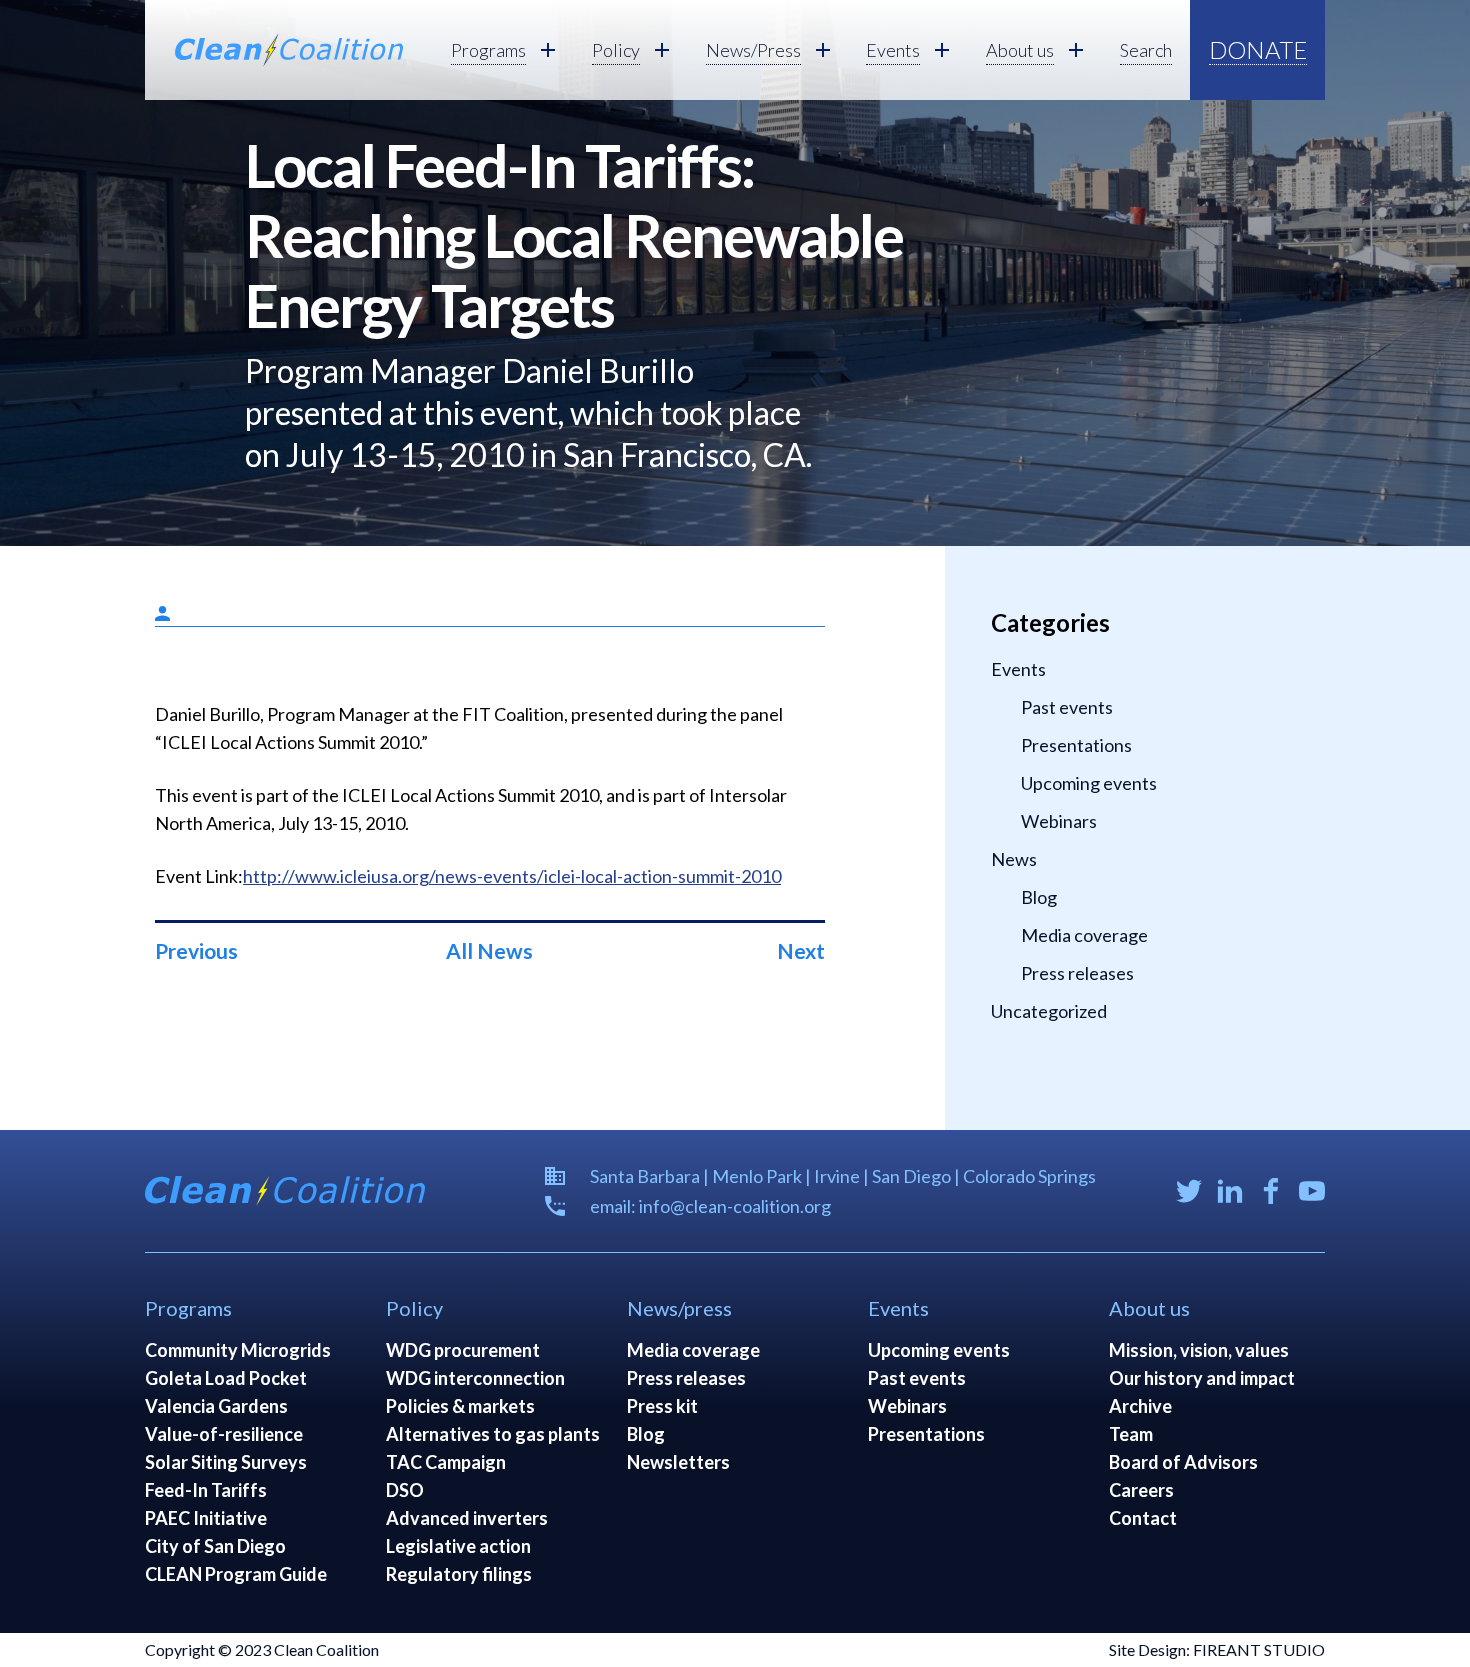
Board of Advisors (1183, 1462)
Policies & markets (460, 1406)
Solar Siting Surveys (226, 1462)
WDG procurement (463, 1350)
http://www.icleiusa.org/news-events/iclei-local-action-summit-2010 (512, 876)
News (1014, 859)
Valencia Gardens (216, 1406)
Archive (1140, 1406)
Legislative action (458, 1546)
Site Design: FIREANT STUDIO (1217, 1649)
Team (1131, 1434)
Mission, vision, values (1199, 1350)
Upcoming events (1089, 783)
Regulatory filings (459, 1574)
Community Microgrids (238, 1350)
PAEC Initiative (206, 1518)
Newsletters (678, 1462)
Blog (1039, 897)
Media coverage (1084, 935)
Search (1146, 50)
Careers (1141, 1490)
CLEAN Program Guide (236, 1574)
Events (1018, 669)
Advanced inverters (467, 1518)
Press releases (1077, 973)
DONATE (1258, 49)
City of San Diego (215, 1546)
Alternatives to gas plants (493, 1434)
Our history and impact (1202, 1378)
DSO (405, 1490)
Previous (196, 950)
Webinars (1059, 821)
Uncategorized (1049, 1011)
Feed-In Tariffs (206, 1490)
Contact (1143, 1518)
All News (489, 950)
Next (801, 950)
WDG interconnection (475, 1378)
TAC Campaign (446, 1462)
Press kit (662, 1406)
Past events (1067, 707)
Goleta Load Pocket (226, 1378)
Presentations (1076, 745)
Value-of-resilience (224, 1434)
